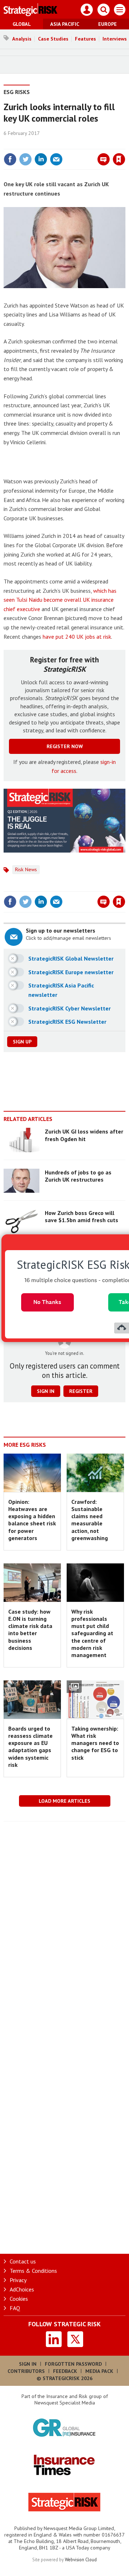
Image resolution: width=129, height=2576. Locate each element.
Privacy (18, 2280)
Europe (107, 24)
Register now (65, 746)
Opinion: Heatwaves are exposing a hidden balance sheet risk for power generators (32, 1520)
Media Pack (99, 2371)
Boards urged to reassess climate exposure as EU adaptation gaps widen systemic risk (30, 1747)
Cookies (19, 2299)
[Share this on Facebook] (10, 159)
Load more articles (64, 1801)
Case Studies (53, 39)
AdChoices (22, 2289)
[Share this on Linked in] (41, 159)
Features (85, 39)
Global (22, 24)
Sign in (34, 144)
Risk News (26, 869)
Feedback (65, 2371)
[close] (125, 144)
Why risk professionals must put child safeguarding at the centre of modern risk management (92, 1633)
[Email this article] (56, 159)
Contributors (26, 2371)
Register (81, 1391)
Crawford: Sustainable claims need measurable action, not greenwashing (90, 1520)
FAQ (15, 2308)
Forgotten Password (73, 2364)
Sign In (28, 2364)
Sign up (22, 1042)
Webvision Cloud (81, 2559)
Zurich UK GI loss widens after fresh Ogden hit (84, 1135)
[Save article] (119, 159)
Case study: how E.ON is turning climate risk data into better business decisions (30, 1630)
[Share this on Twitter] (25, 159)
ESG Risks (17, 92)
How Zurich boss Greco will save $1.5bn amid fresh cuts (82, 1216)
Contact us (23, 2261)
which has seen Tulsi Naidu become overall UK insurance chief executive (60, 600)
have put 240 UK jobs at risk (77, 637)
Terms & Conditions (33, 2271)
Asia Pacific (65, 24)
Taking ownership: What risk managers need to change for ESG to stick (95, 1743)
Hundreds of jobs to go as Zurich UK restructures (78, 1176)
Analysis (22, 39)
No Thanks (47, 1302)
